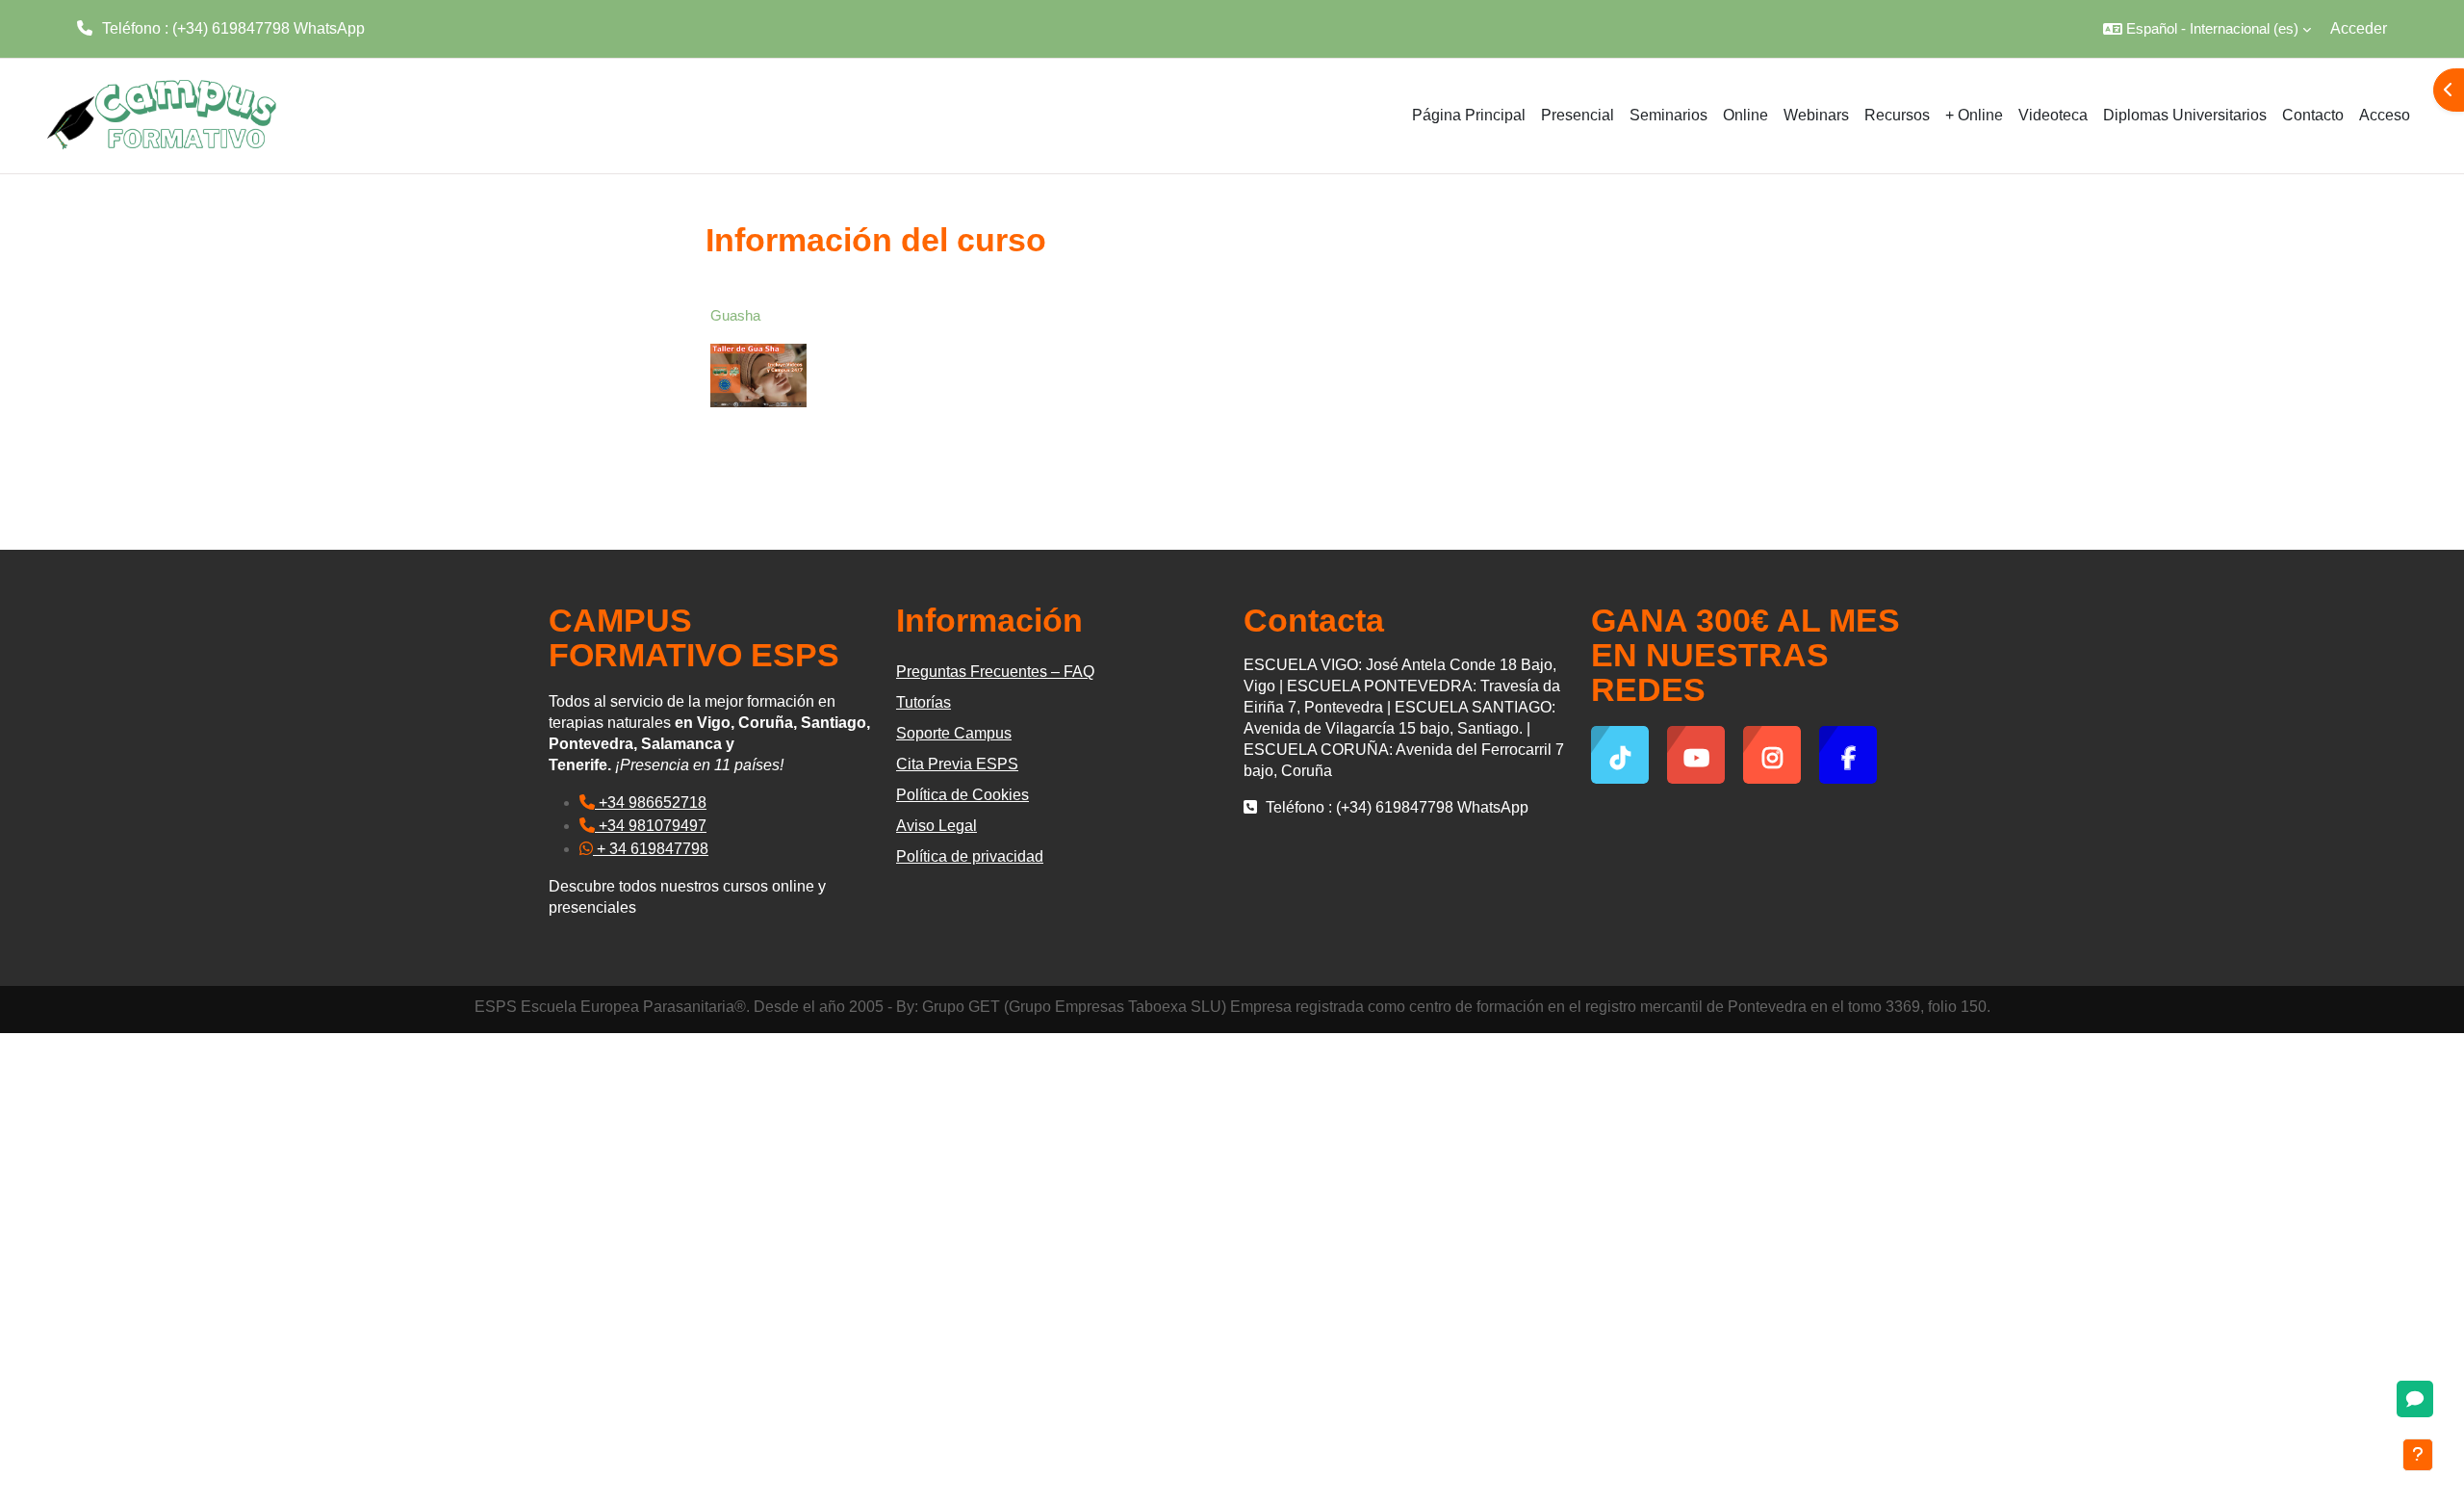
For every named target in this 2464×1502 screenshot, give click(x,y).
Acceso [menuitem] (2385, 115)
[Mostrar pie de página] (2418, 1455)
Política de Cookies (962, 795)
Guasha (735, 315)
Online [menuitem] (1745, 115)
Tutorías (924, 702)
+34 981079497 (651, 826)
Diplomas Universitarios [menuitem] (2185, 115)
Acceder (2359, 28)
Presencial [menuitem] (1578, 115)
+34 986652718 (651, 803)
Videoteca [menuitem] (2053, 115)
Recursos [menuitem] (1897, 115)
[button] (2207, 29)
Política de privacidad (970, 856)
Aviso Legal (937, 826)
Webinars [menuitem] (1816, 115)
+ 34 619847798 (651, 849)
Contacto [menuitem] (2313, 115)
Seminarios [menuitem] (1668, 115)
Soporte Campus (954, 733)
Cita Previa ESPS (957, 764)
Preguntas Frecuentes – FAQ (995, 672)
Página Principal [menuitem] (1469, 115)
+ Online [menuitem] (1974, 115)
